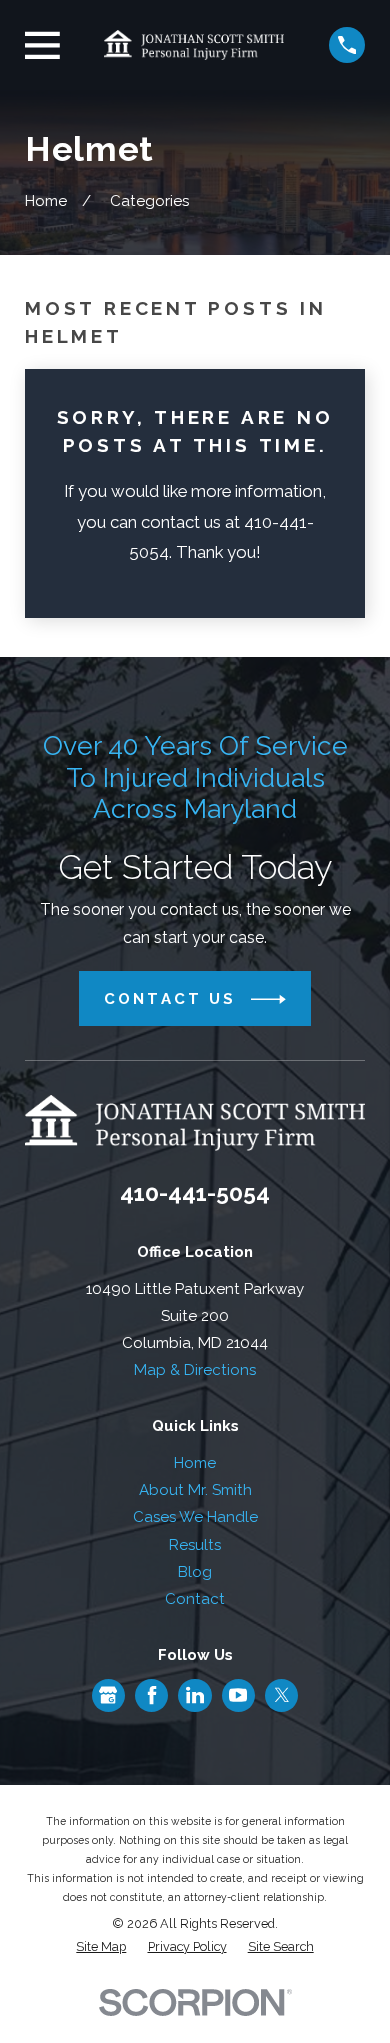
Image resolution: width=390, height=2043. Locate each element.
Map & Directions (195, 1370)
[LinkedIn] (195, 1695)
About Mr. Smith (195, 1490)
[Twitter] (282, 1695)
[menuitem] (101, 1947)
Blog (195, 1572)
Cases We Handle (195, 1517)
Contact (195, 1599)
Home (195, 1463)
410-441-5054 (195, 1193)
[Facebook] (152, 1695)
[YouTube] (238, 1695)
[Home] (194, 45)
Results (195, 1545)
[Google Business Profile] (108, 1695)
